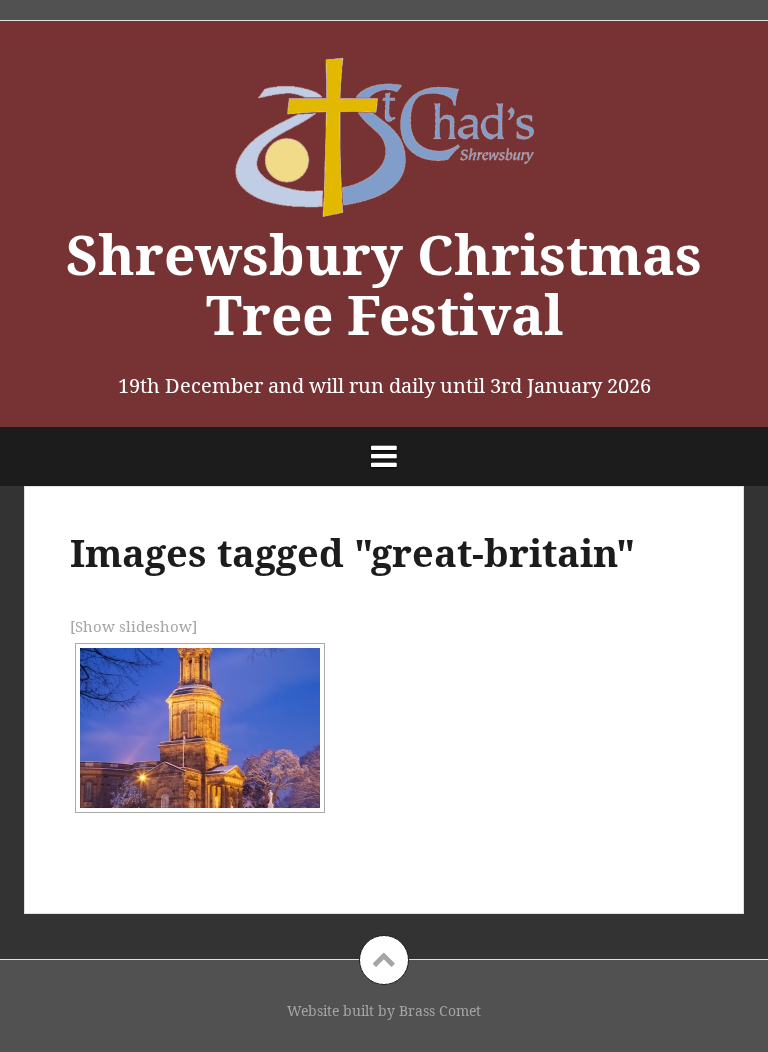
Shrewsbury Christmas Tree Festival (384, 284)
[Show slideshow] (133, 626)
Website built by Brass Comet (384, 1010)
